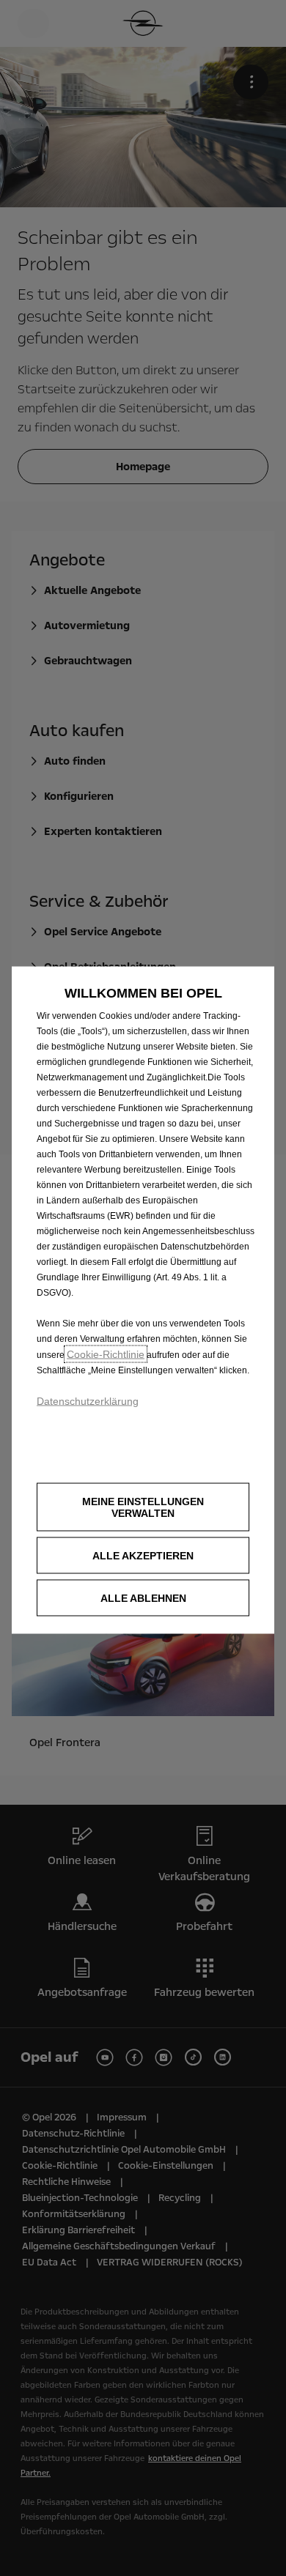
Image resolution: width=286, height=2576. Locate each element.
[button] (143, 1507)
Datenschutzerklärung (88, 1400)
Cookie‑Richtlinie (106, 1354)
